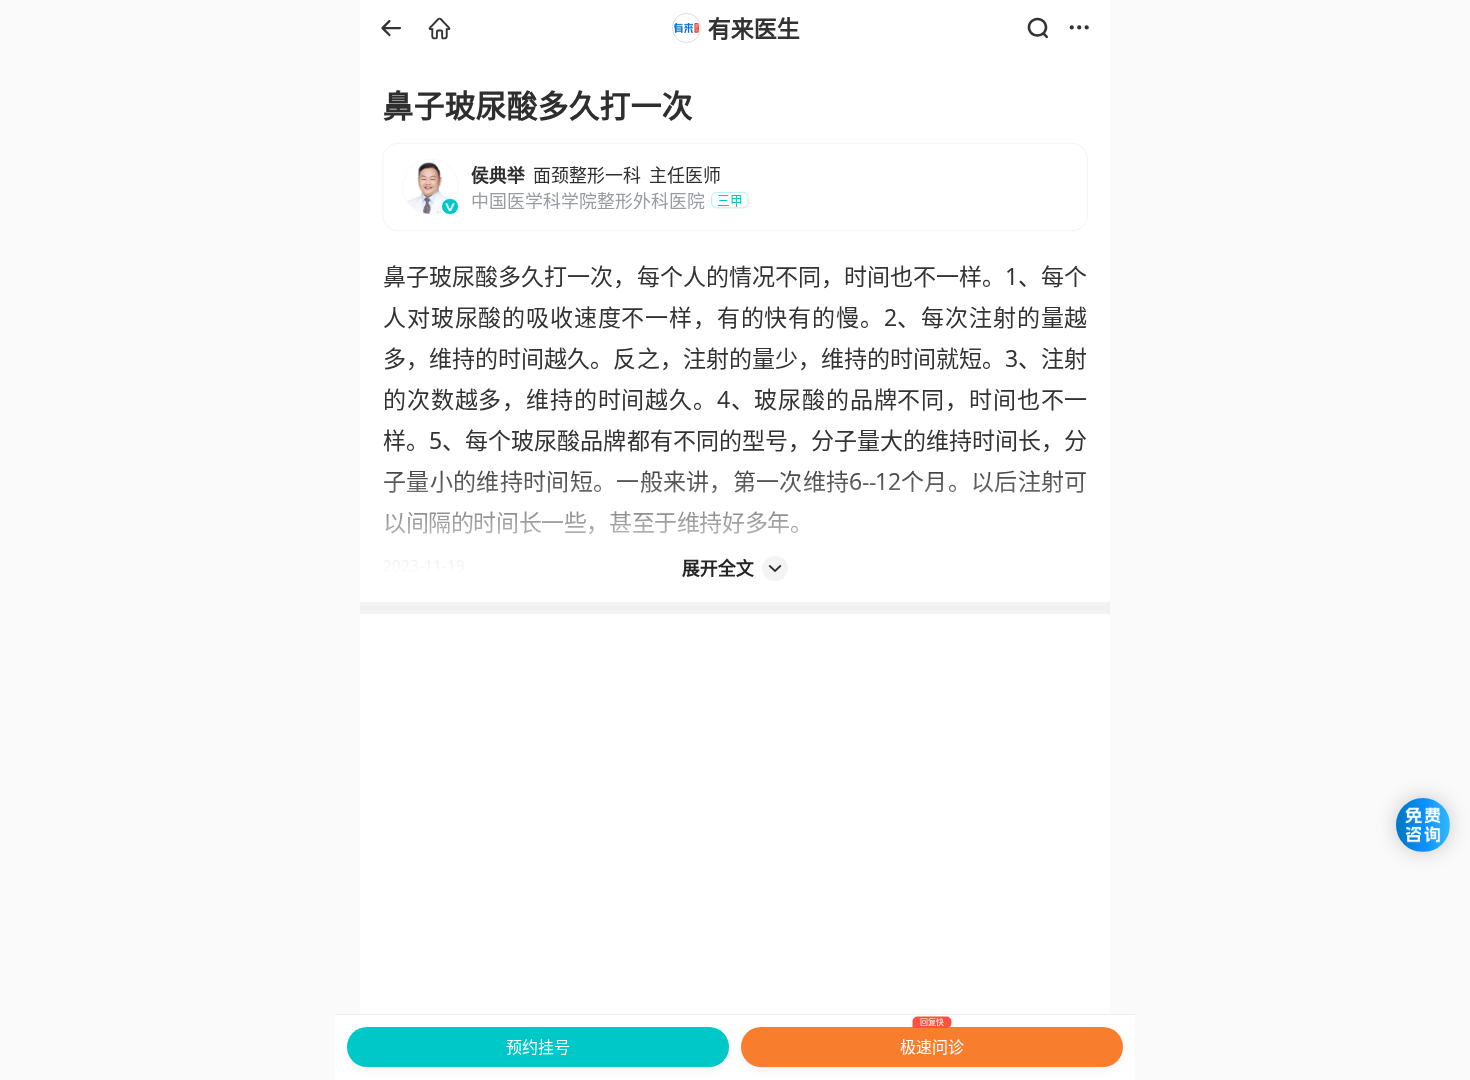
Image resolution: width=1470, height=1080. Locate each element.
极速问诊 (932, 1042)
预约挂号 (538, 1047)
